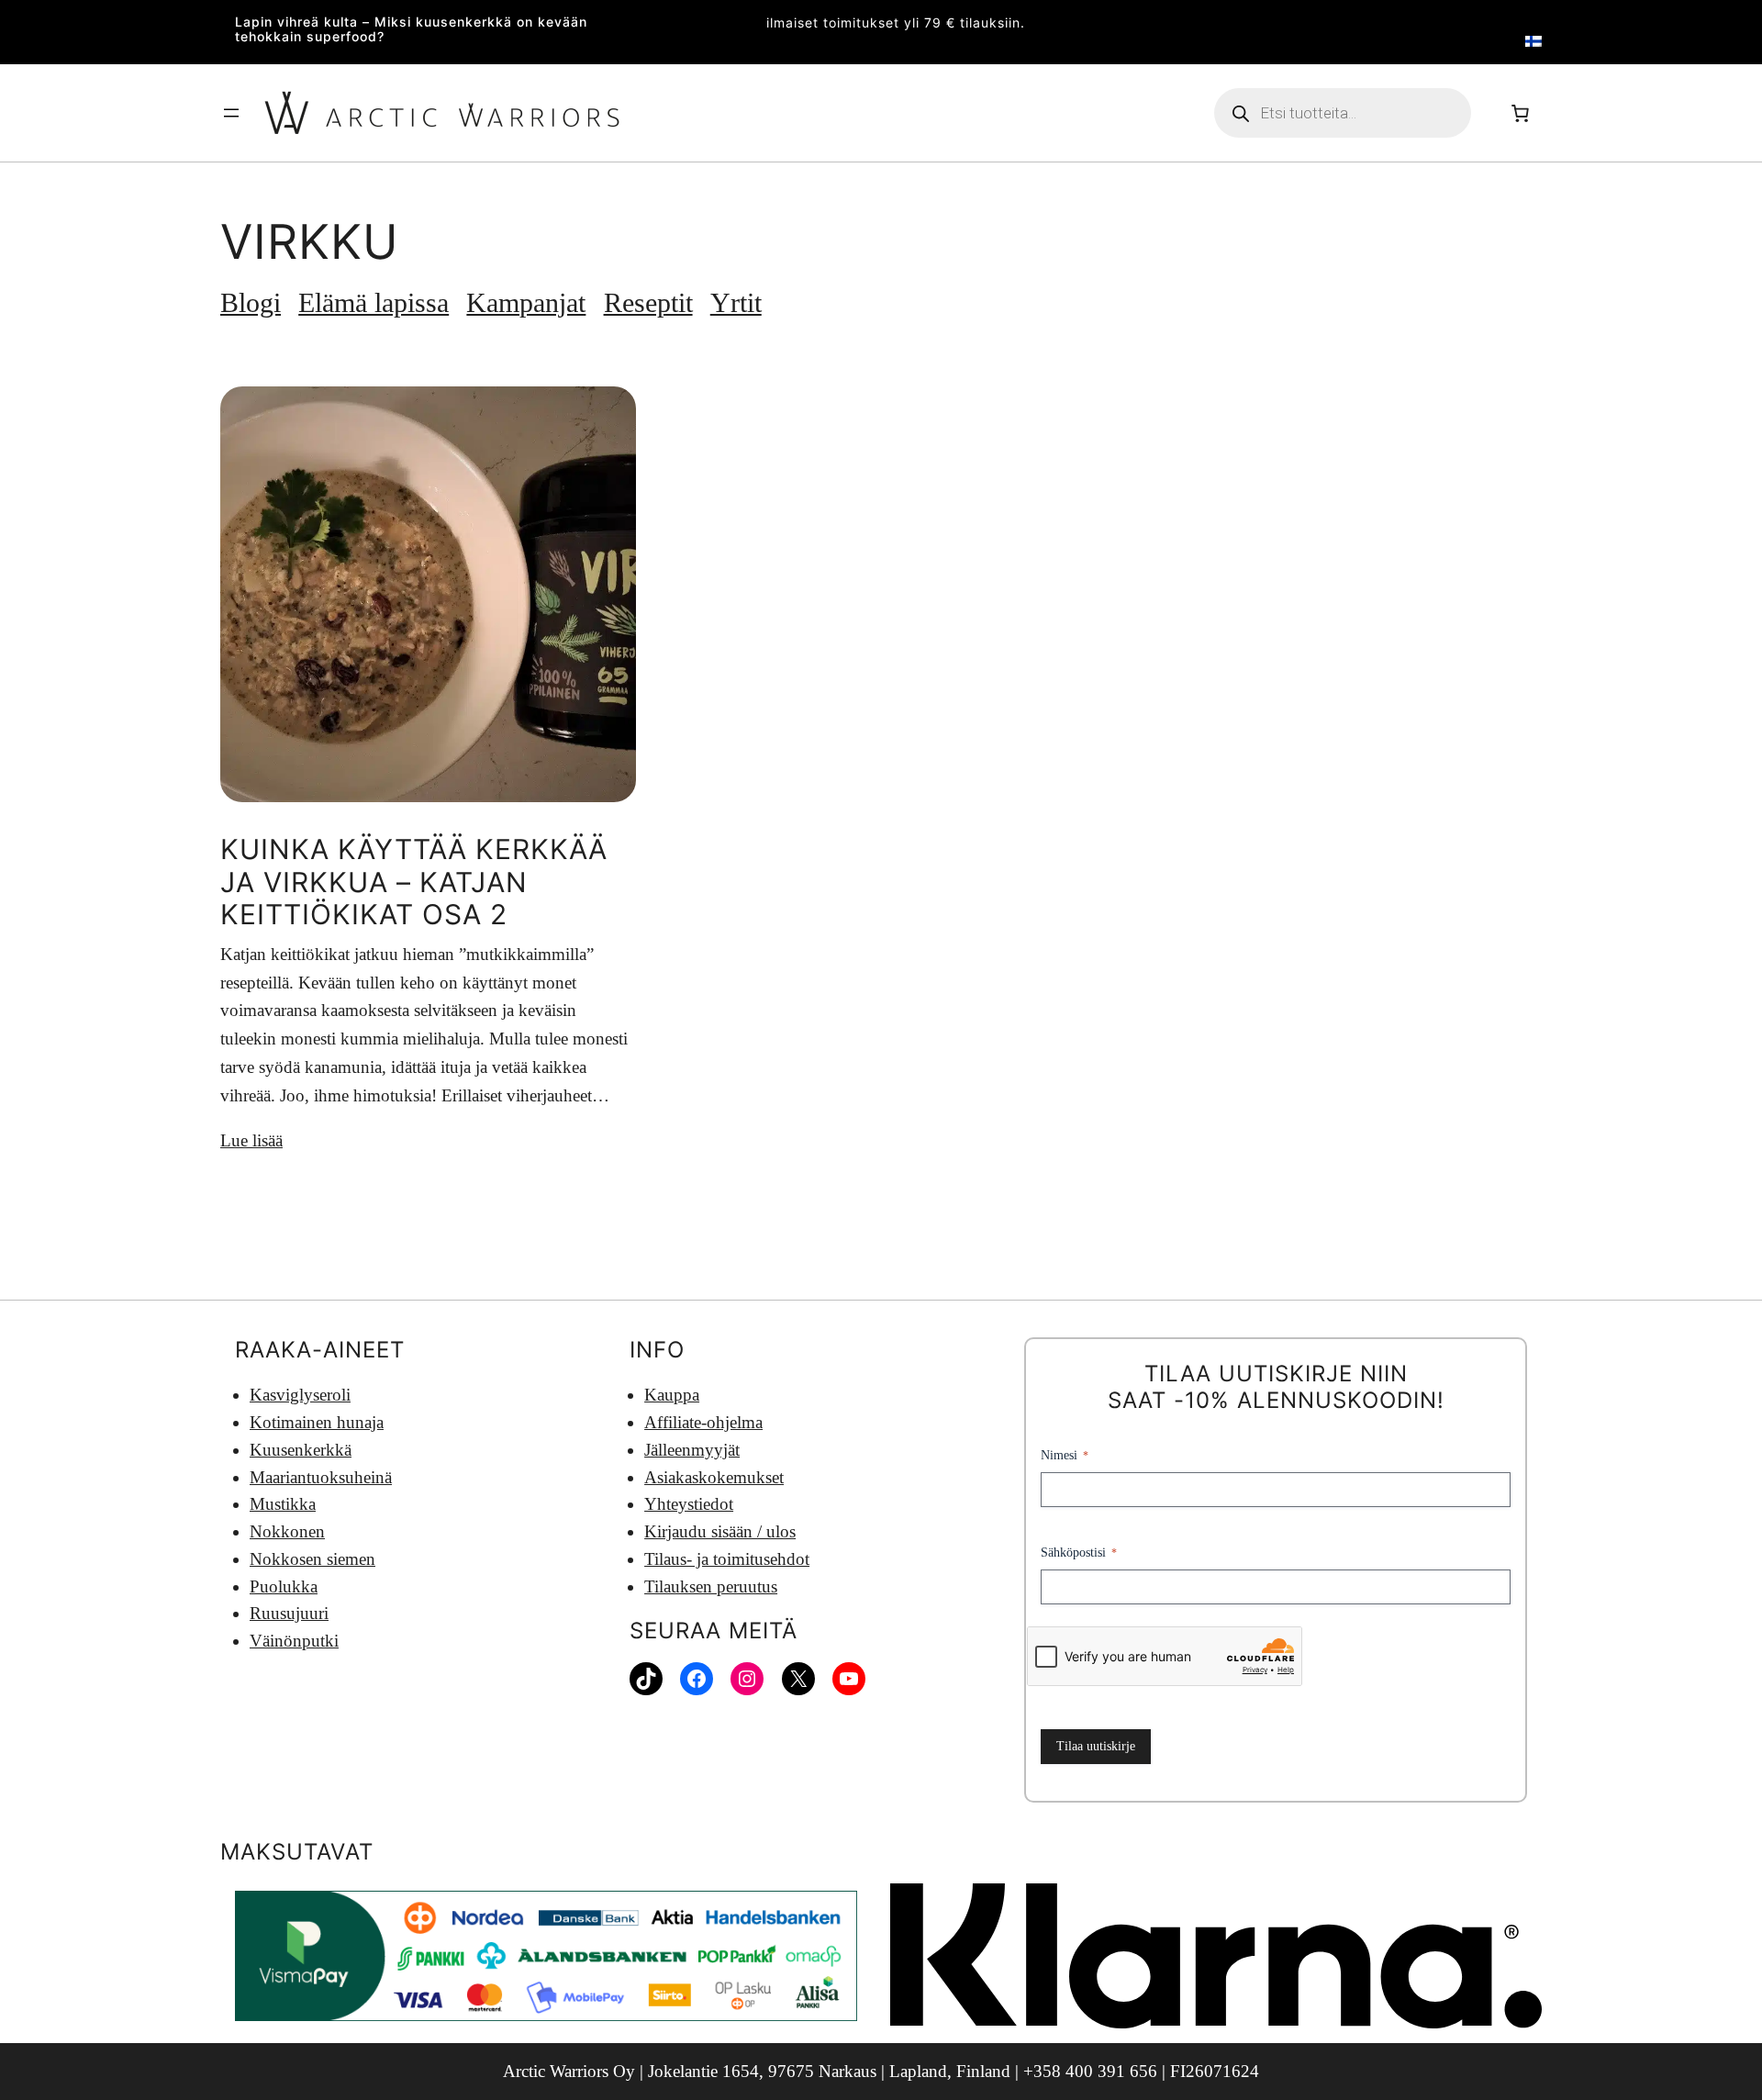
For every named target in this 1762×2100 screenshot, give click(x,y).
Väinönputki (294, 1641)
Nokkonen (287, 1531)
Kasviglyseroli (300, 1395)
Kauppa (672, 1395)
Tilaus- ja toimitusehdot (727, 1559)
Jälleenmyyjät (692, 1450)
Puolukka (284, 1586)
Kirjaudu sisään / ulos (720, 1531)
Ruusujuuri (289, 1613)
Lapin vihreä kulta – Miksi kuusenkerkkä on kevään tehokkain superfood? (411, 29)
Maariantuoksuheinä (321, 1477)
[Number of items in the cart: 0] (1520, 113)
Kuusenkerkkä (301, 1450)
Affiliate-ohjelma (703, 1422)
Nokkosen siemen (312, 1559)
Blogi (251, 303)
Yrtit (736, 303)
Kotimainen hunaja (317, 1422)
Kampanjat (526, 303)
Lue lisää (251, 1140)
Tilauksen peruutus (711, 1586)
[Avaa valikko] (231, 113)
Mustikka (283, 1504)
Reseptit (648, 303)
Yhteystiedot (689, 1504)
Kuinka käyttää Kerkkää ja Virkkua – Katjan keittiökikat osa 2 (414, 882)
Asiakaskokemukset (714, 1477)
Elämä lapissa (374, 303)
